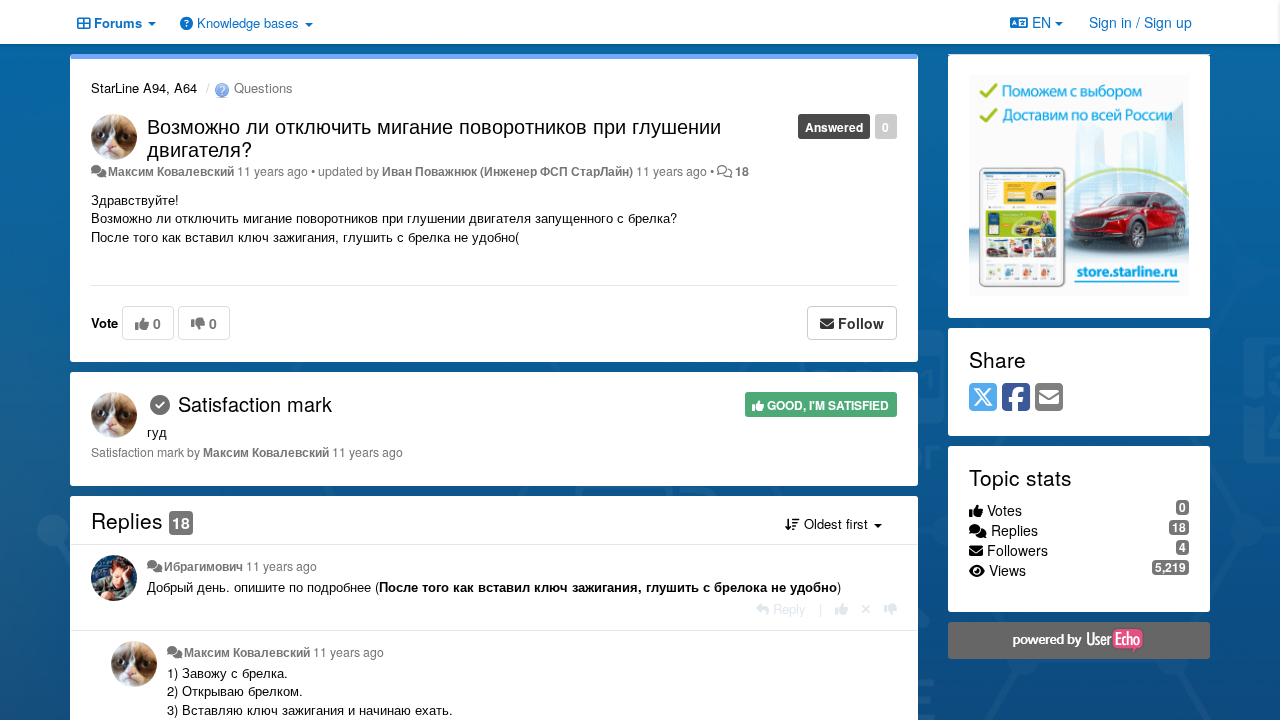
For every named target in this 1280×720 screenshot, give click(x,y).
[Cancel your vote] (866, 608)
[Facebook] (1016, 398)
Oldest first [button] (836, 523)
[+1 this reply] (841, 608)
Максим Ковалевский (171, 171)
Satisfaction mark (255, 403)
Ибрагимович (203, 566)
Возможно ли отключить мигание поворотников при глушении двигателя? (434, 137)
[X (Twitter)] (983, 398)
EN (1041, 22)
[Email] (1049, 398)
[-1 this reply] (890, 608)
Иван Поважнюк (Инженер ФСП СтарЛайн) (507, 171)
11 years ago (281, 566)
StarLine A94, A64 (144, 87)
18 (742, 171)
